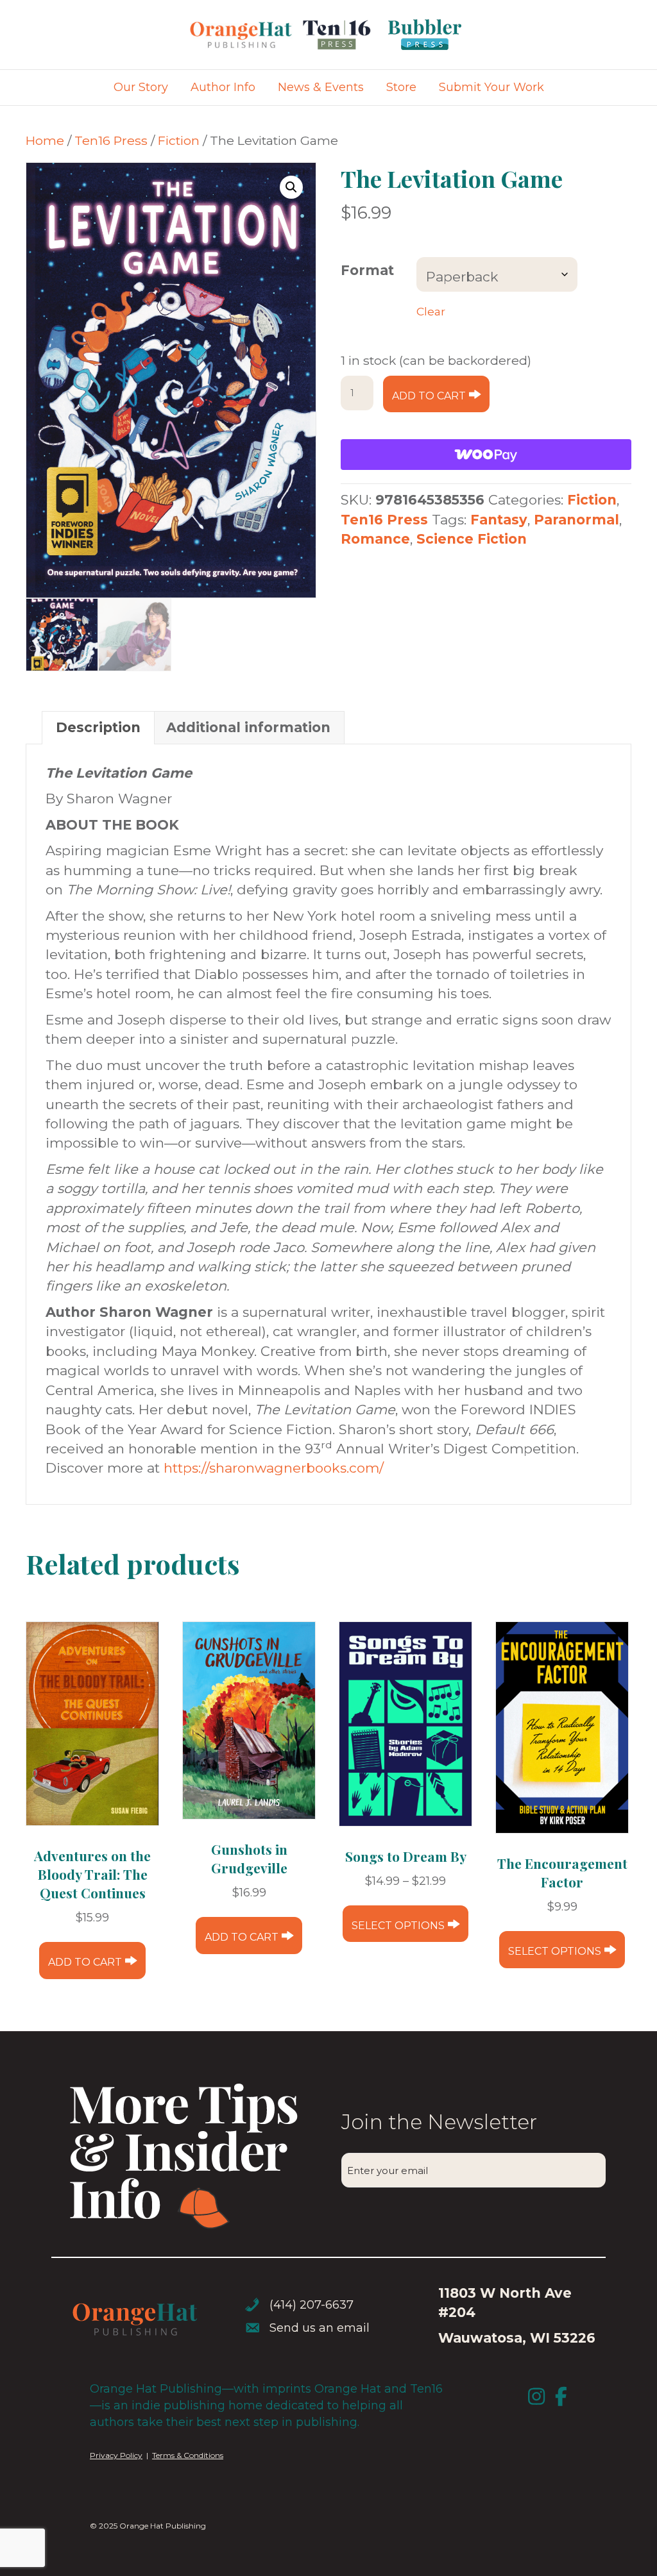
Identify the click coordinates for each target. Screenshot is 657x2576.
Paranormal (576, 520)
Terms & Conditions (188, 2455)
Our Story (141, 87)
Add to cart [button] (85, 1962)
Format (367, 270)
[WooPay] (486, 455)
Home (45, 140)
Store (401, 87)
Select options (398, 1926)
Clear (431, 311)
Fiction (179, 140)
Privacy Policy (116, 2455)
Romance (375, 539)
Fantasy (499, 520)
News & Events (321, 87)
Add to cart (429, 396)
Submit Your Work (491, 87)
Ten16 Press (111, 140)
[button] (291, 187)
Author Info (223, 87)
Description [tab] (98, 727)
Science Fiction (472, 539)
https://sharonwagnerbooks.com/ (274, 1468)
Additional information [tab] (248, 727)
